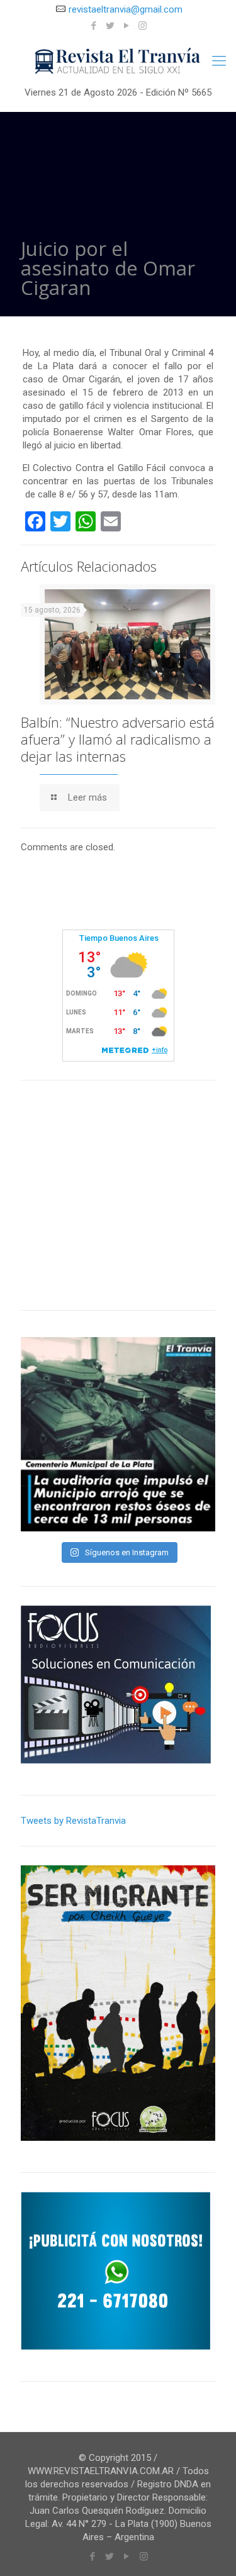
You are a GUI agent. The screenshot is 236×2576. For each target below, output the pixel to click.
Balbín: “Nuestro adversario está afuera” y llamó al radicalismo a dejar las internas (118, 739)
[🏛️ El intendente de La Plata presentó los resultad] (118, 1434)
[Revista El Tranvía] (118, 61)
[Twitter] (110, 26)
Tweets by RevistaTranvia (73, 1821)
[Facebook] (93, 26)
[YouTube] (126, 26)
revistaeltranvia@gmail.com (126, 9)
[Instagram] (143, 26)
